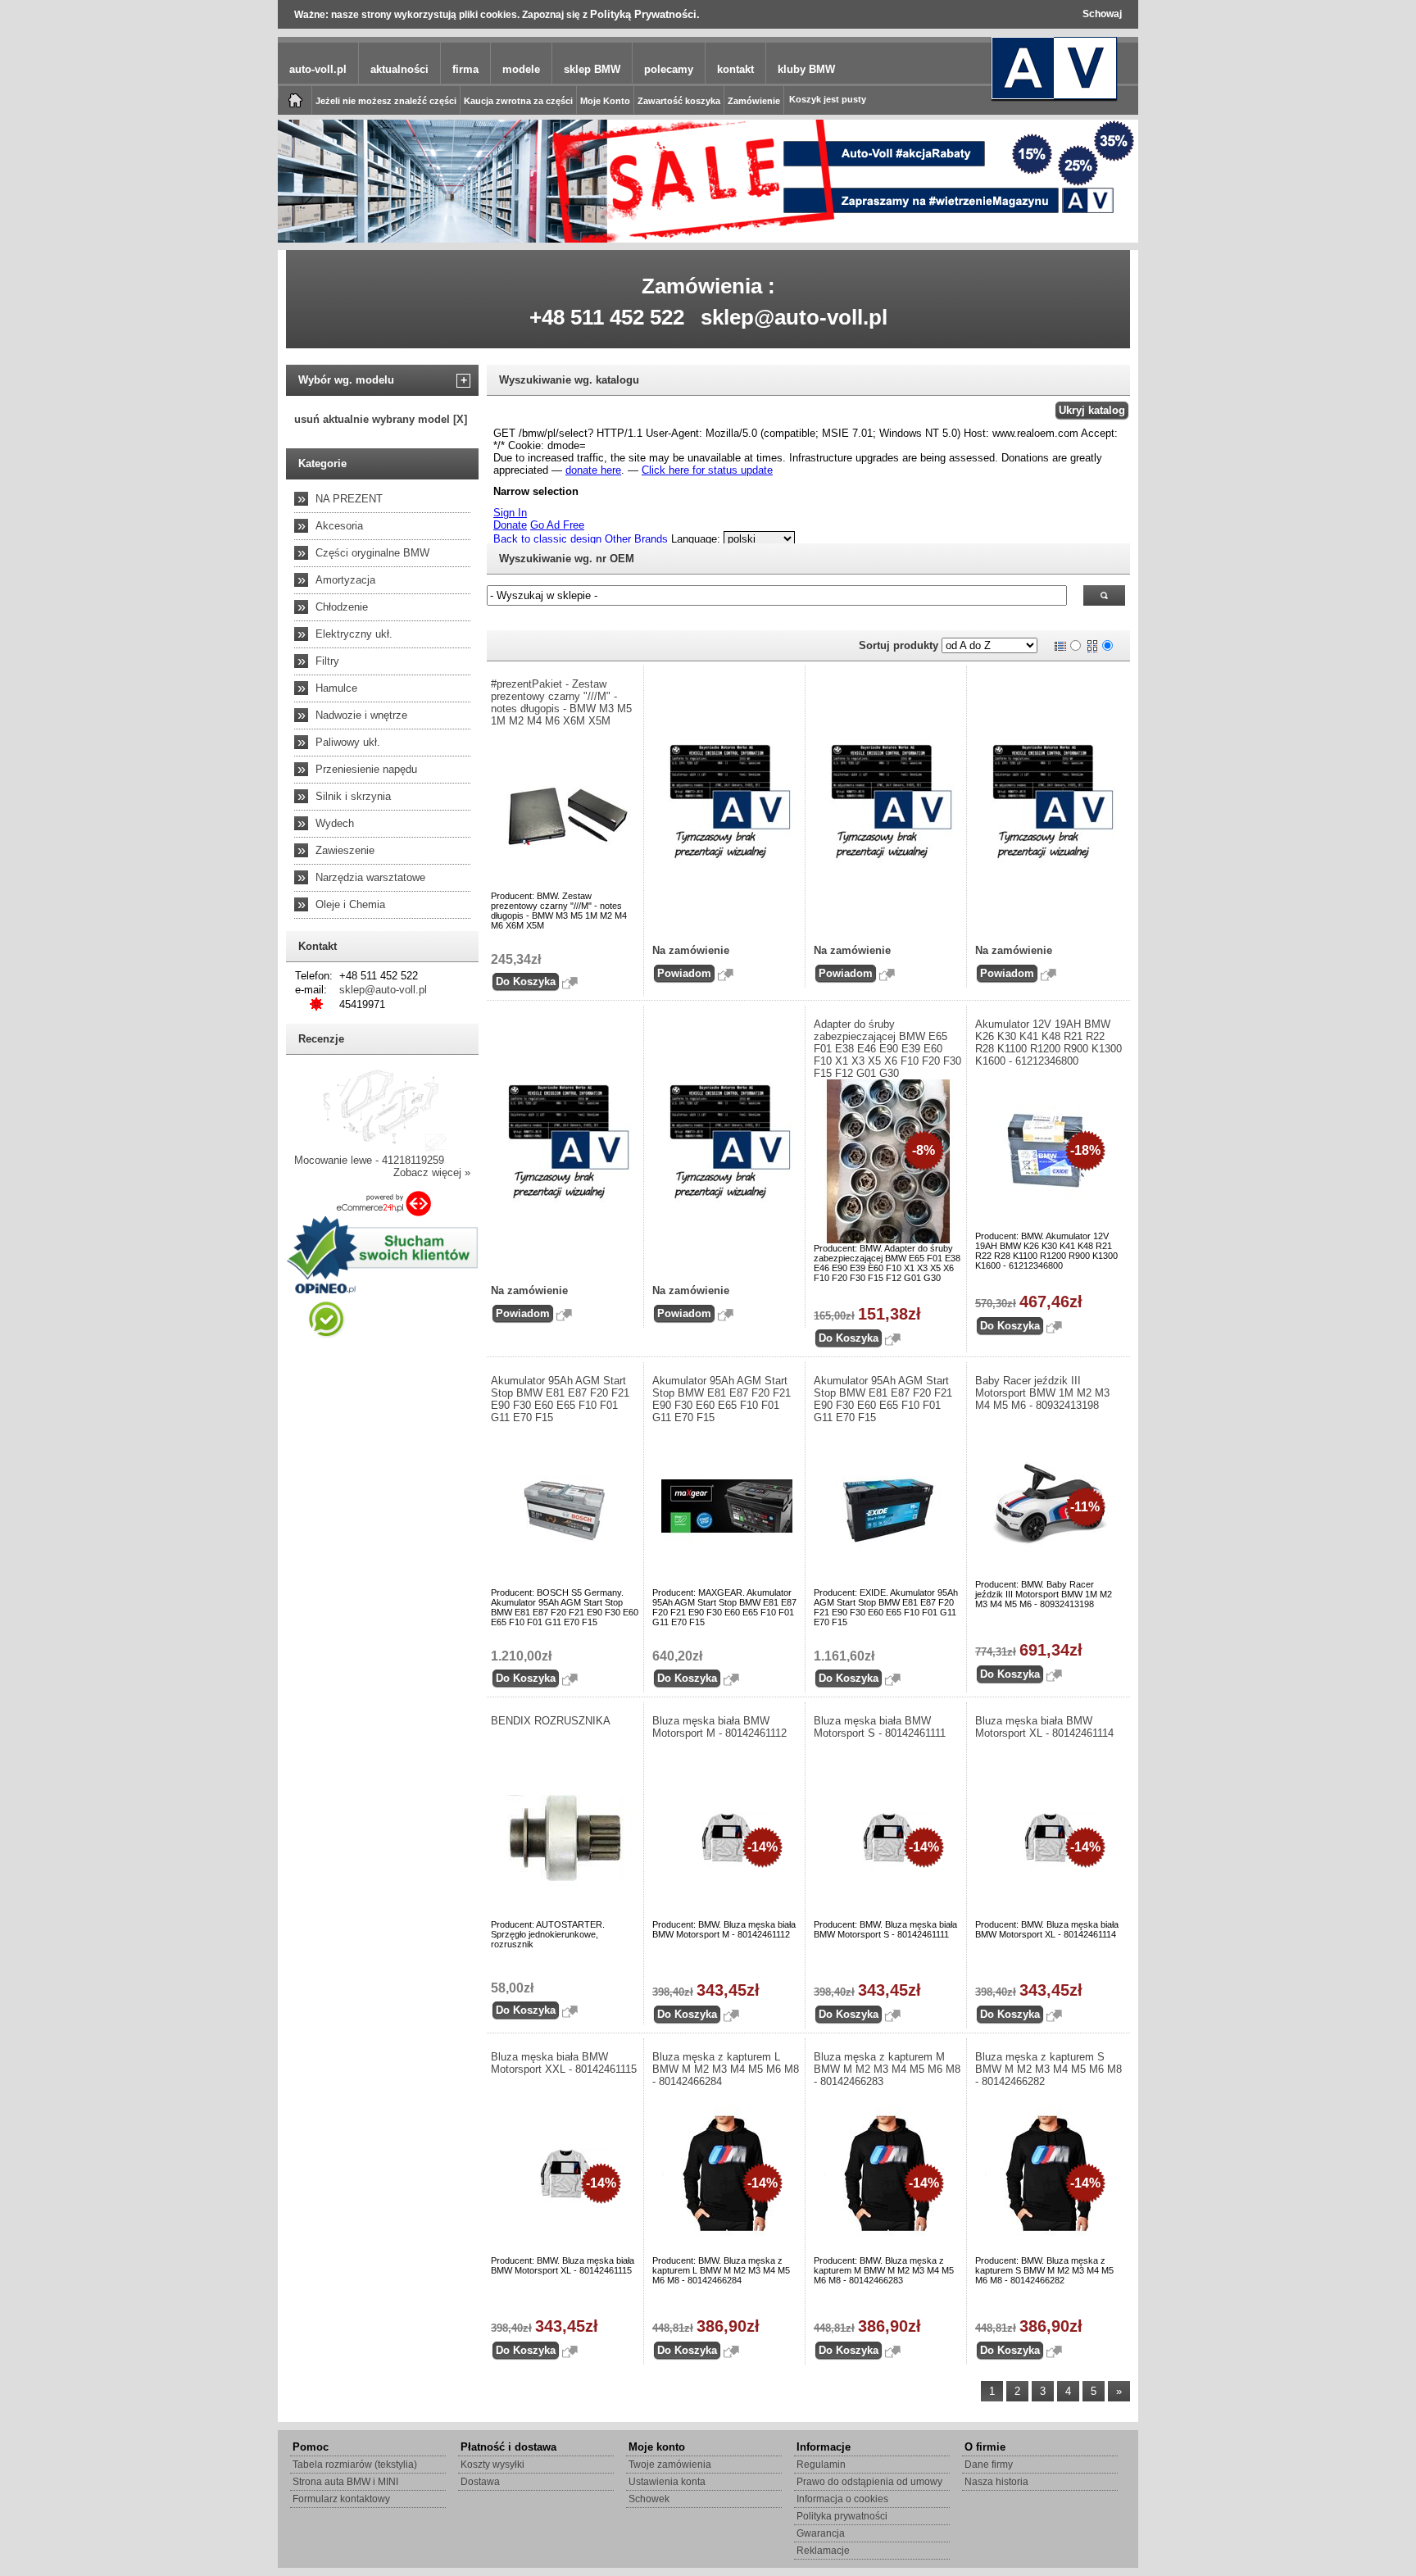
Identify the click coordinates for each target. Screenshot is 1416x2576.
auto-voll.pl (318, 69)
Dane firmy (989, 2465)
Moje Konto (605, 101)
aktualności (399, 69)
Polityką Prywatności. (645, 14)
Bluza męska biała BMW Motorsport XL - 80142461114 (1044, 1727)
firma (465, 69)
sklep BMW (592, 69)
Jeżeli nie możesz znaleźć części (386, 101)
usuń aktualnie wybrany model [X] (381, 419)
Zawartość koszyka (679, 101)
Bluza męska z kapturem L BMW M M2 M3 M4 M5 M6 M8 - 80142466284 (726, 2069)
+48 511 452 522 (607, 317)
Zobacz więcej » (432, 1172)
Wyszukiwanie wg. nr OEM (567, 559)
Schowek (649, 2499)
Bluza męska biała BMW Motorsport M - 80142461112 (719, 1727)
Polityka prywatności (842, 2516)
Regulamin (821, 2465)
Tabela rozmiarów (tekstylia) (355, 2465)
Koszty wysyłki (492, 2465)
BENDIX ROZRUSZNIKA (551, 1721)
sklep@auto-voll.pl (794, 317)
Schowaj (1102, 14)
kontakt (735, 69)
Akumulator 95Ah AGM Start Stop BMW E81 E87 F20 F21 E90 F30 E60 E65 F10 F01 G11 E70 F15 (560, 1399)
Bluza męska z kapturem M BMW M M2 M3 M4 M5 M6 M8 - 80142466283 (887, 2069)
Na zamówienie (691, 950)
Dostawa (480, 2482)
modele (521, 69)
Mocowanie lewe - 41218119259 (369, 1160)
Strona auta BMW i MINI (345, 2482)
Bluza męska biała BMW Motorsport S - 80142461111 (880, 1727)
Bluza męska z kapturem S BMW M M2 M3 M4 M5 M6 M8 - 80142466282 (1048, 2069)
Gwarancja (821, 2533)
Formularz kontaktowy (341, 2499)
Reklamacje (823, 2551)
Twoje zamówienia (670, 2465)
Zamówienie (754, 101)
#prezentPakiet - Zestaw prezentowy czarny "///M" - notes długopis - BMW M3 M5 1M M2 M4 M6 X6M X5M (561, 702)
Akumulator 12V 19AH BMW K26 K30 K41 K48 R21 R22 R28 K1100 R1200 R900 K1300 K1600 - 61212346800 (1048, 1043)
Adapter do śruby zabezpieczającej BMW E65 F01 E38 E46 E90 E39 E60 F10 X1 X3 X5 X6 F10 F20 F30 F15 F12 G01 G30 (887, 1049)
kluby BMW (806, 69)
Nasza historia (996, 2482)
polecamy (669, 69)
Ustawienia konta (667, 2482)
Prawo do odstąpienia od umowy (869, 2482)
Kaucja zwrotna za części (518, 101)
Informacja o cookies (842, 2499)
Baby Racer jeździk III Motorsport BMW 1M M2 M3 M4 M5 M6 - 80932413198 (1042, 1393)
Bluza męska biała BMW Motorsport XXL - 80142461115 (564, 2063)
